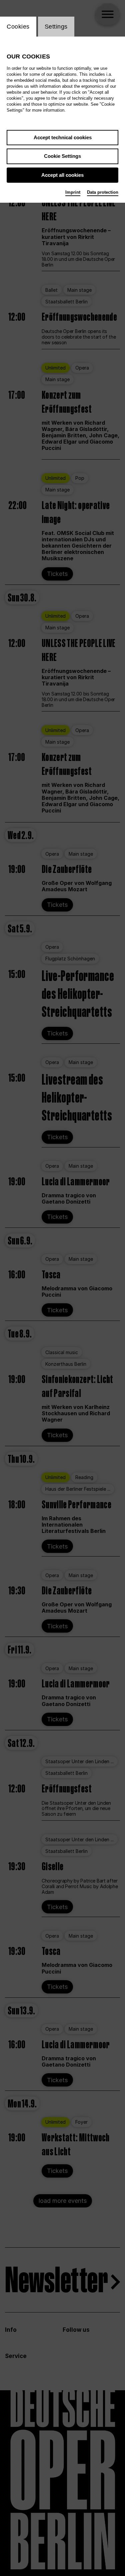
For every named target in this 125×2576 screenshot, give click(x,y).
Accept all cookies (62, 175)
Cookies (18, 27)
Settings (56, 27)
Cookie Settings (62, 156)
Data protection (103, 192)
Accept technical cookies (63, 137)
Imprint (73, 192)
